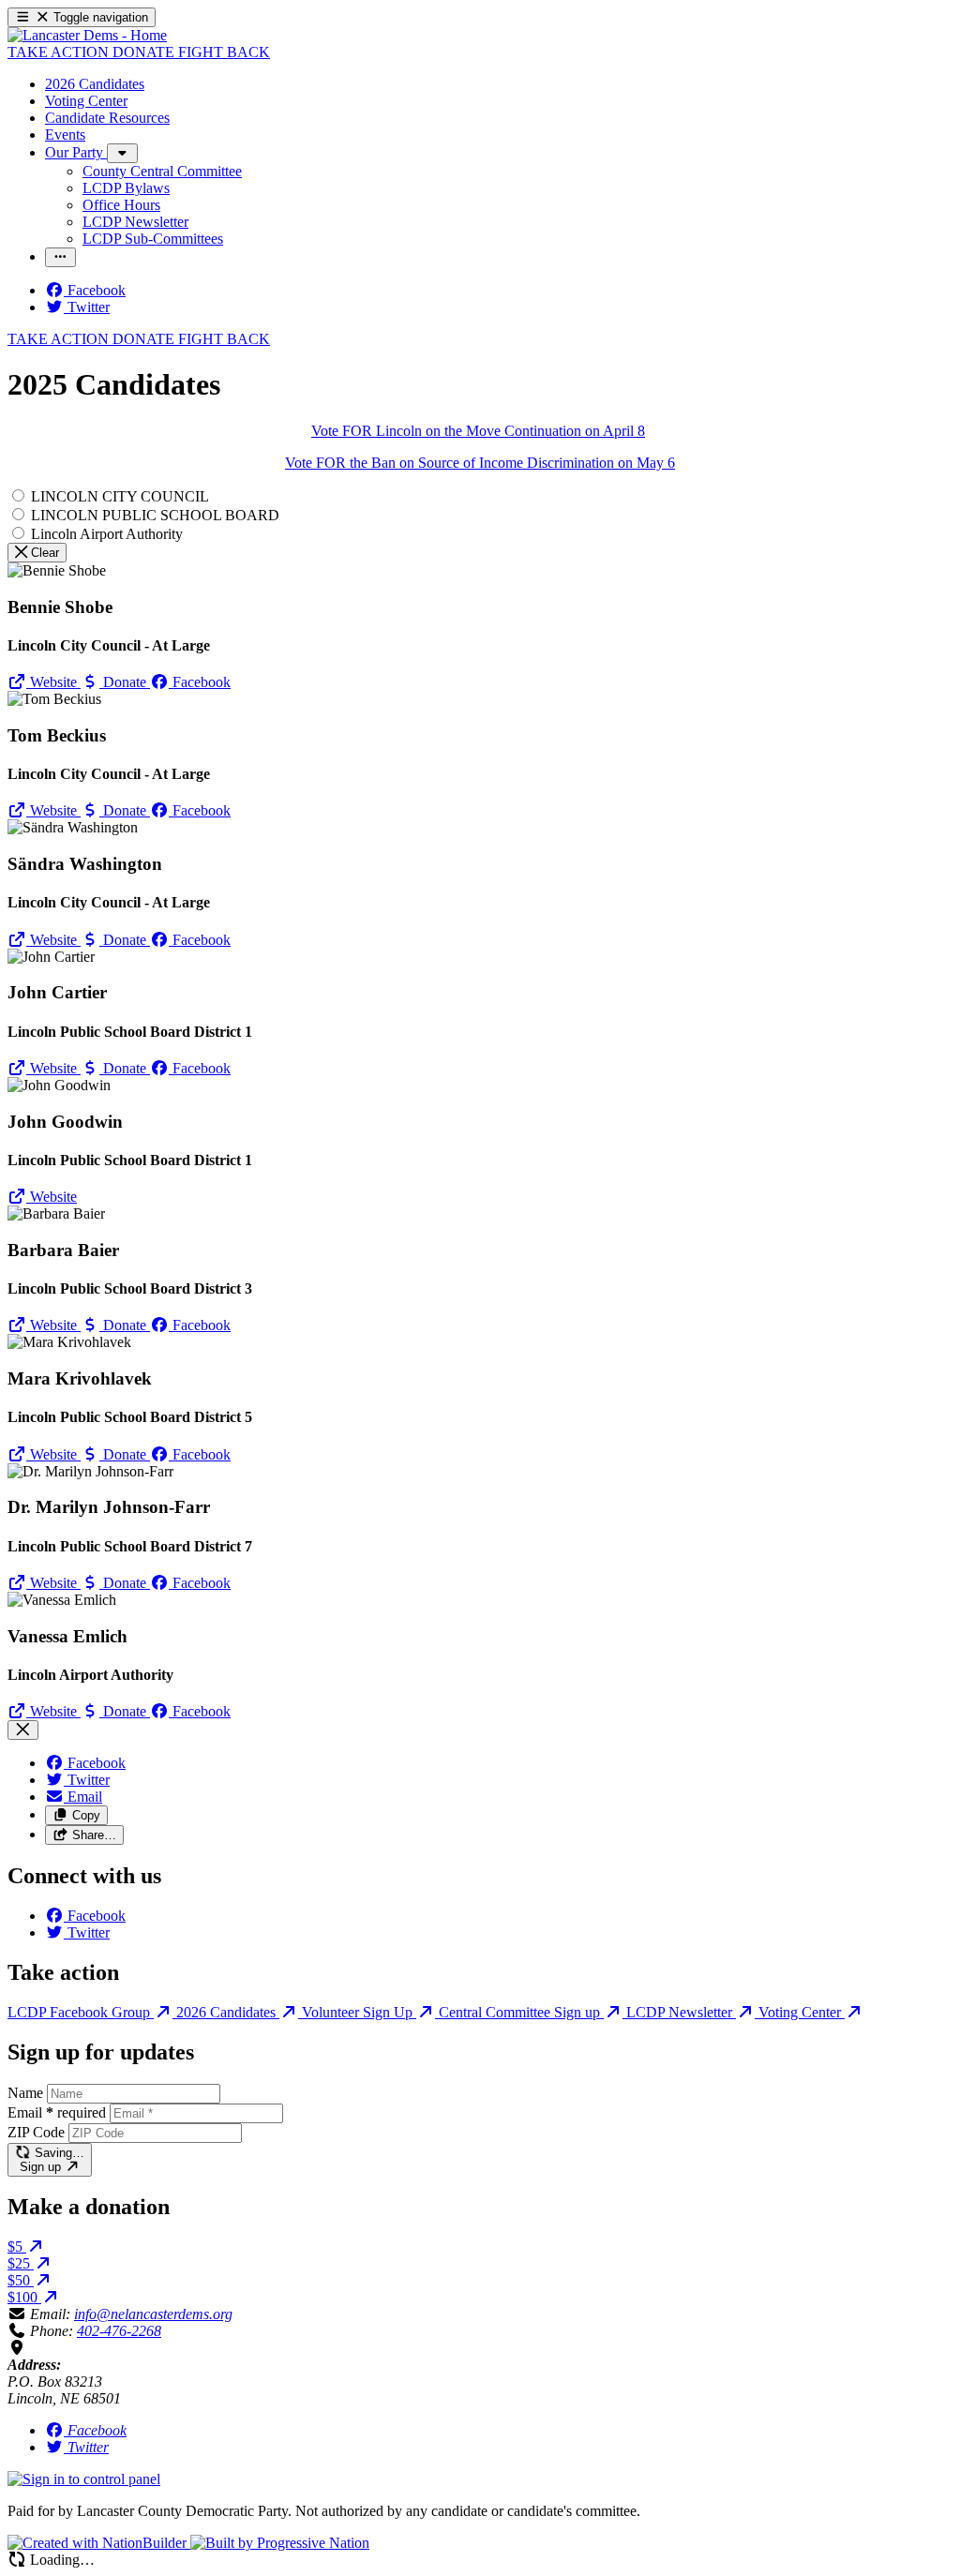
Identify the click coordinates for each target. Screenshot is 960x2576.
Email (57, 2112)
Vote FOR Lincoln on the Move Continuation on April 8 (478, 431)
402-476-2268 (119, 2331)
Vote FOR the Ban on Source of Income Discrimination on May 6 (480, 463)
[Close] (23, 1730)
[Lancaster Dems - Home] (87, 35)
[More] (122, 153)
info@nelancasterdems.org (153, 2314)
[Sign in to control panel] (84, 2479)
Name (25, 2093)
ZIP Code (36, 2132)
